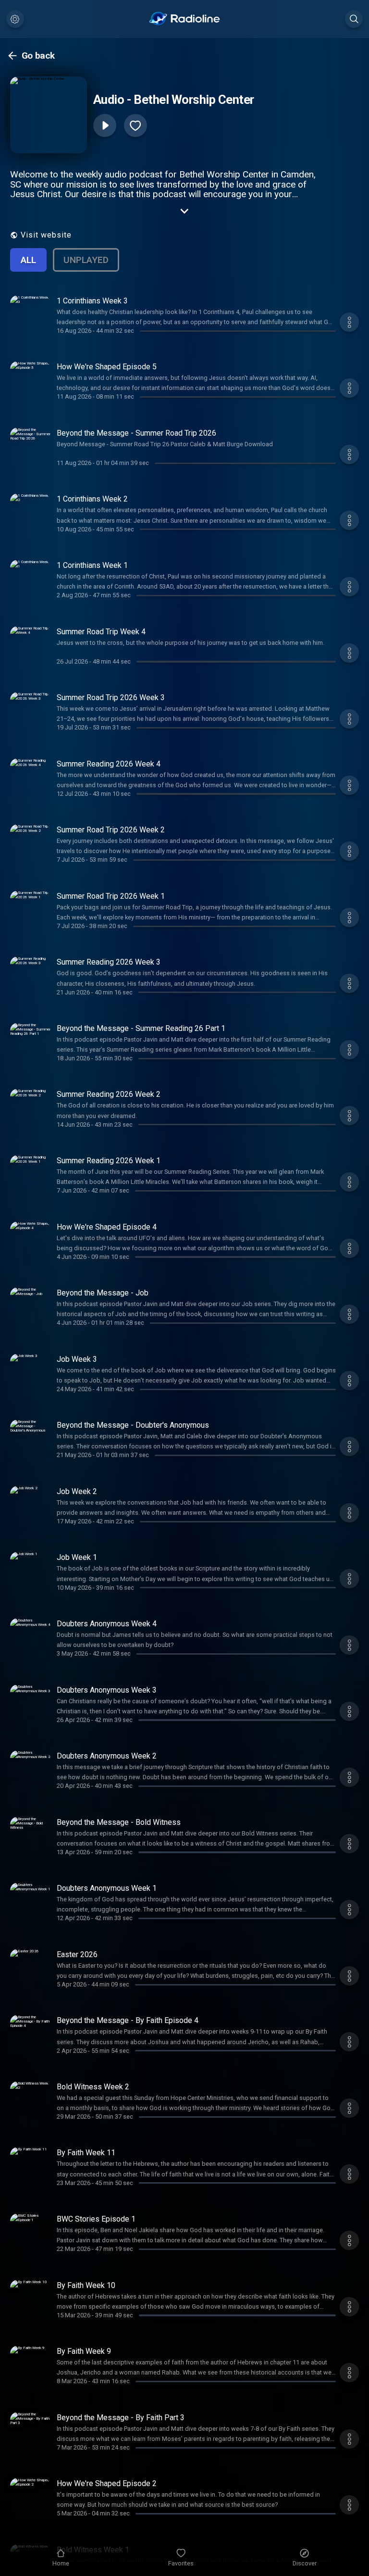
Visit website (46, 235)
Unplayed (86, 260)
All (28, 260)
